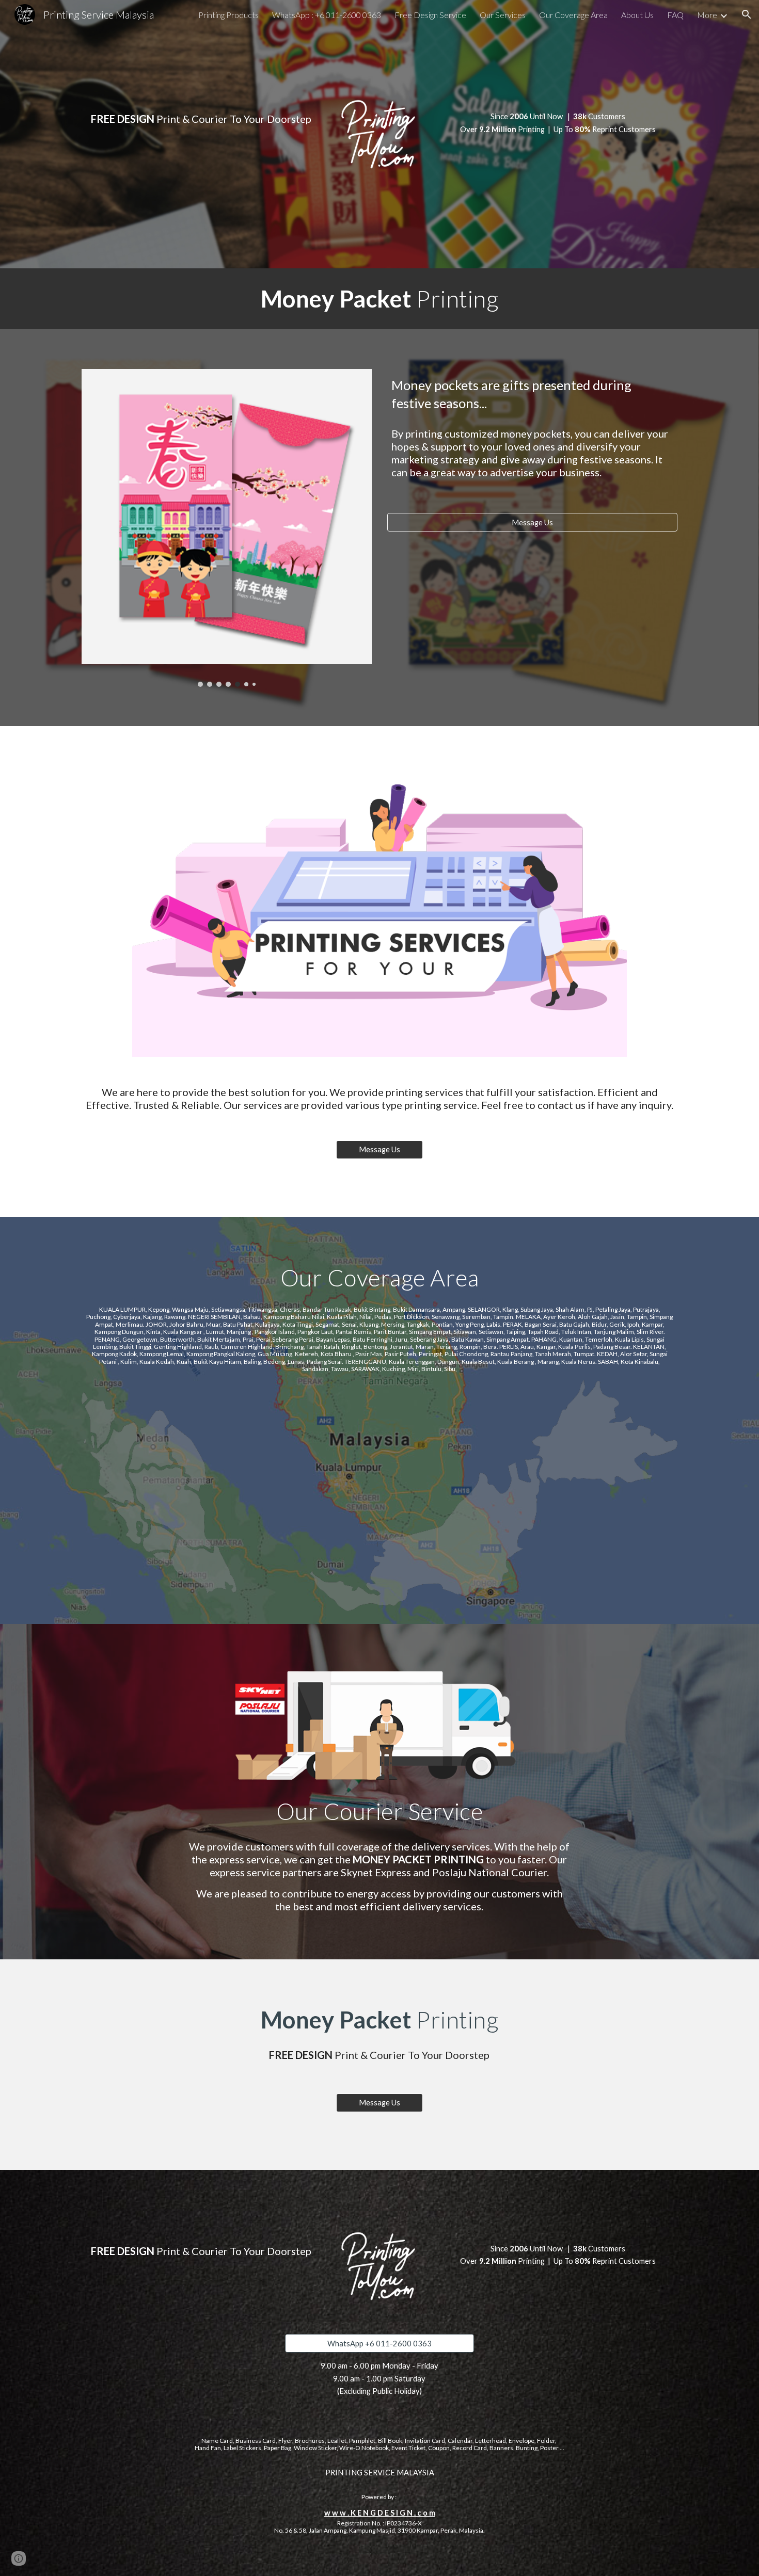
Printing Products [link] (228, 15)
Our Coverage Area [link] (573, 15)
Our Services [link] (503, 15)
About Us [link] (637, 15)
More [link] (707, 15)
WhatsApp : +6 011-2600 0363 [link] (327, 15)
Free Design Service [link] (430, 15)
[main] (201, 110)
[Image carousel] (227, 528)
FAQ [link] (675, 15)
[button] (747, 14)
